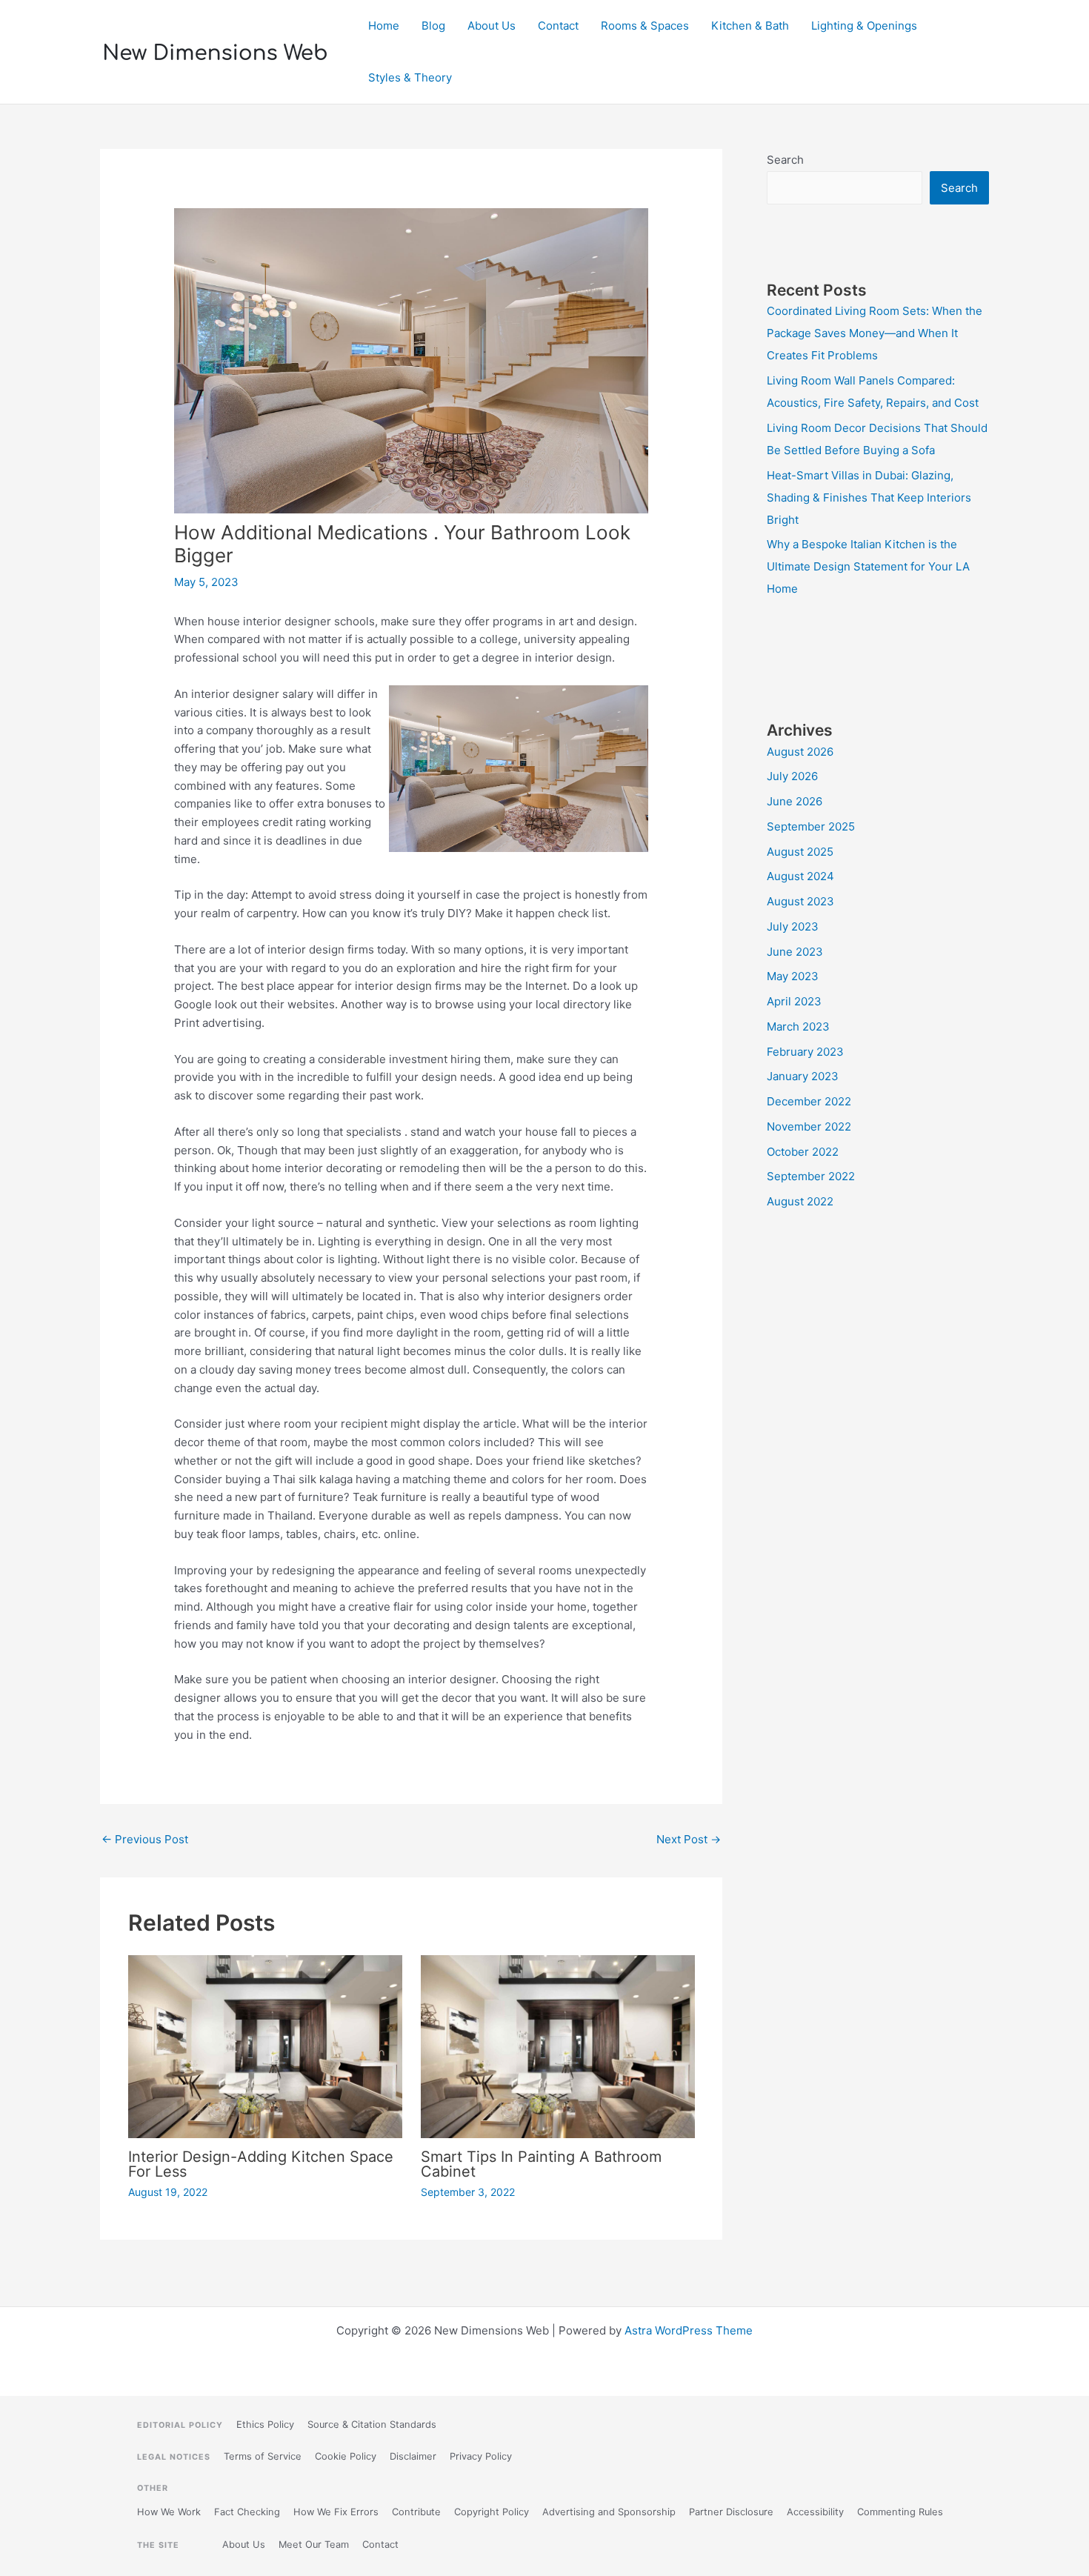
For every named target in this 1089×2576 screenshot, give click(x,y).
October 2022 (803, 1152)
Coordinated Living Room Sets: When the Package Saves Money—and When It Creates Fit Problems (875, 333)
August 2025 (800, 852)
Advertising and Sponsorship (609, 2512)
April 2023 (794, 1001)
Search (785, 160)
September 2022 (811, 1176)
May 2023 (793, 976)
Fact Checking (247, 2512)
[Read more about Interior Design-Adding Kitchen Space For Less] (265, 2045)
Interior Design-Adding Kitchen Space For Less (261, 2164)
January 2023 (803, 1076)
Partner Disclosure (731, 2512)
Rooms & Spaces (645, 26)
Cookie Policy (346, 2456)
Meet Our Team (314, 2545)
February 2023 (805, 1052)
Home (384, 26)
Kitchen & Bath (750, 26)
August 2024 (800, 876)
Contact (558, 26)
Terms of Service (263, 2456)
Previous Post (145, 1839)
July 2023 (793, 926)
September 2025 (811, 826)
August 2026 (800, 752)
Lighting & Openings (864, 26)
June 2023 (795, 952)
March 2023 (798, 1026)
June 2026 (795, 801)
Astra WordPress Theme (689, 2330)
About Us (492, 26)
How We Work (169, 2512)
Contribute (416, 2512)
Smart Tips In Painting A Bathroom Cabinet (541, 2164)
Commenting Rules (900, 2512)
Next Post (689, 1839)
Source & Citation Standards (372, 2424)
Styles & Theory (410, 77)
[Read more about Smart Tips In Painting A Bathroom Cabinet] (558, 2046)
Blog (433, 26)
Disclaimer (413, 2456)
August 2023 (800, 901)
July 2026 (792, 776)
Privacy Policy (481, 2456)
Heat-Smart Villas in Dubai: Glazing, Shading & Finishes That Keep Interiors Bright (869, 497)
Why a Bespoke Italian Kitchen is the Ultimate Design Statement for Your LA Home (868, 566)
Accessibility (815, 2512)
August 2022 (800, 1201)
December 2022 (809, 1101)
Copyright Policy (492, 2512)
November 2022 (809, 1126)
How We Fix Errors (336, 2512)
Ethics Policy (265, 2424)
